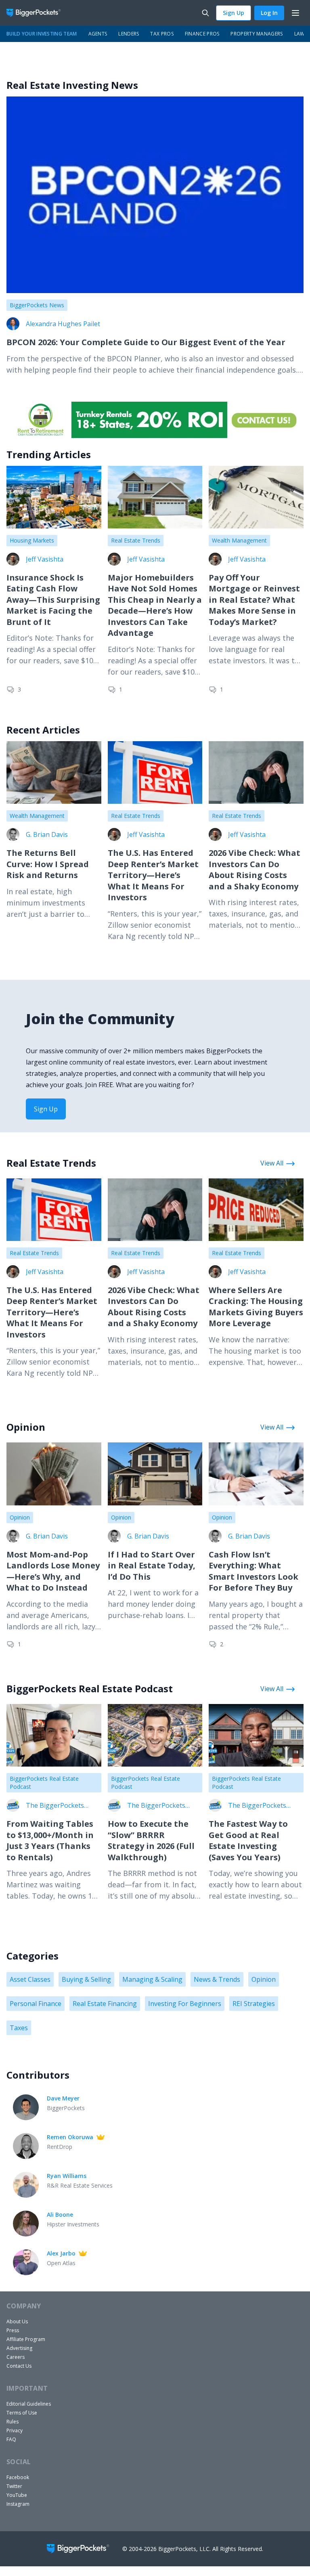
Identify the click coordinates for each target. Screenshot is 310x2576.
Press (13, 2330)
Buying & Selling (86, 1979)
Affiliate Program (26, 2339)
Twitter (14, 2486)
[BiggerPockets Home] (37, 13)
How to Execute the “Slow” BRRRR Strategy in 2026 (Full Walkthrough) (151, 1840)
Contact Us (19, 2366)
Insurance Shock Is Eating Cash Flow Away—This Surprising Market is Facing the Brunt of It (53, 600)
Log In (269, 13)
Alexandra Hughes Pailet (63, 324)
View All (272, 1163)
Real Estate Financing (105, 2004)
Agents (98, 34)
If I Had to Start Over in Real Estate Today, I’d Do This (152, 1566)
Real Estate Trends (136, 540)
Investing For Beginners (185, 2004)
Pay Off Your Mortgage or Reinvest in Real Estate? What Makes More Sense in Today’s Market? (254, 600)
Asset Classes (30, 1979)
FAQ (11, 2439)
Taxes (19, 2028)
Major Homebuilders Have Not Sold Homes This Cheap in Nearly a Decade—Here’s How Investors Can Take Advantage (155, 605)
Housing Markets (32, 540)
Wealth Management (239, 540)
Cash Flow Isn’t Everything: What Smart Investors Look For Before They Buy (253, 1571)
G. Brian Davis (47, 834)
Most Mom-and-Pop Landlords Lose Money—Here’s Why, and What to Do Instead (53, 1571)
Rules (13, 2422)
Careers (16, 2357)
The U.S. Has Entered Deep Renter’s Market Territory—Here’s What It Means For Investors (153, 875)
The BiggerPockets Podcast (55, 1805)
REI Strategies (254, 2004)
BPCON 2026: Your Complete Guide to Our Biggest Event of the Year (146, 342)
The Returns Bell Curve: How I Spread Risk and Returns (48, 864)
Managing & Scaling (152, 1979)
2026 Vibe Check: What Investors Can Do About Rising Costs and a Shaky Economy (254, 870)
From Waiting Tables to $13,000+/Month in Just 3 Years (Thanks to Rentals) (50, 1840)
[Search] (205, 13)
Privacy (15, 2430)
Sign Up (234, 13)
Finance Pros (202, 34)
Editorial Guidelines (29, 2404)
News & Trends (217, 1979)
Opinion (20, 1517)
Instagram (18, 2504)
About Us (17, 2321)
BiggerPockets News (37, 305)
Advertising (19, 2348)
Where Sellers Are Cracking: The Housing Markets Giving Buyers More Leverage (256, 1307)
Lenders (129, 34)
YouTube (17, 2495)
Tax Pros (162, 34)
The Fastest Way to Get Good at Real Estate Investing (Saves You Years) (248, 1840)
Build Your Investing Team (42, 34)
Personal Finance (36, 2004)
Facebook (18, 2477)
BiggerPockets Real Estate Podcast (44, 1783)
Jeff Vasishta (45, 559)
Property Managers (257, 34)
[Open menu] (295, 13)
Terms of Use (22, 2413)
